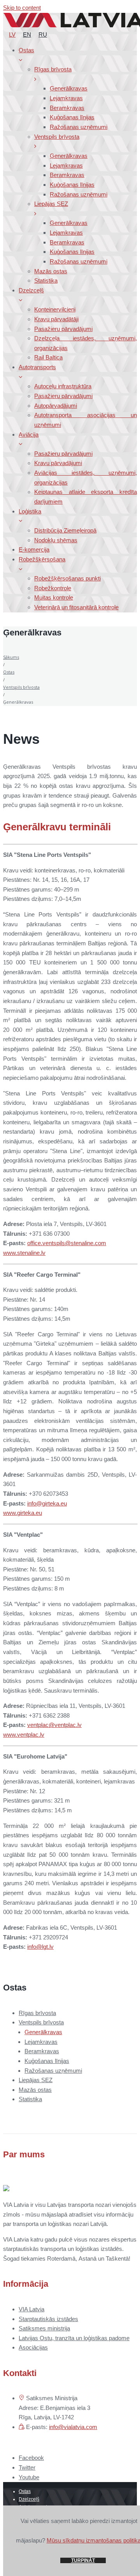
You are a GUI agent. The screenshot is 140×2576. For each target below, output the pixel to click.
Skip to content (22, 8)
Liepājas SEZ (36, 2080)
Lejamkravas (41, 2042)
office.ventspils (46, 1243)
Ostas (9, 672)
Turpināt (83, 2560)
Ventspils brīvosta (21, 687)
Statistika (30, 2099)
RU (43, 34)
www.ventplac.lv (24, 1735)
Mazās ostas (35, 2090)
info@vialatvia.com (73, 2427)
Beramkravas (42, 2051)
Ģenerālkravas (43, 2032)
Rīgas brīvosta (37, 2013)
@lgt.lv (45, 1947)
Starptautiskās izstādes (48, 2319)
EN (27, 34)
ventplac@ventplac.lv (54, 1725)
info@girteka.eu (47, 1503)
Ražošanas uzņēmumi (53, 2071)
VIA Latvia (31, 2309)
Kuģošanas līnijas (47, 2061)
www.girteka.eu (23, 1513)
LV (12, 34)
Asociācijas (33, 2347)
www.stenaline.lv (24, 1253)
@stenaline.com (86, 1243)
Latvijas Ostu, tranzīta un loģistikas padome (74, 2338)
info (32, 1947)
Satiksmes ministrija (44, 2328)
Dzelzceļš (29, 2499)
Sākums (11, 657)
